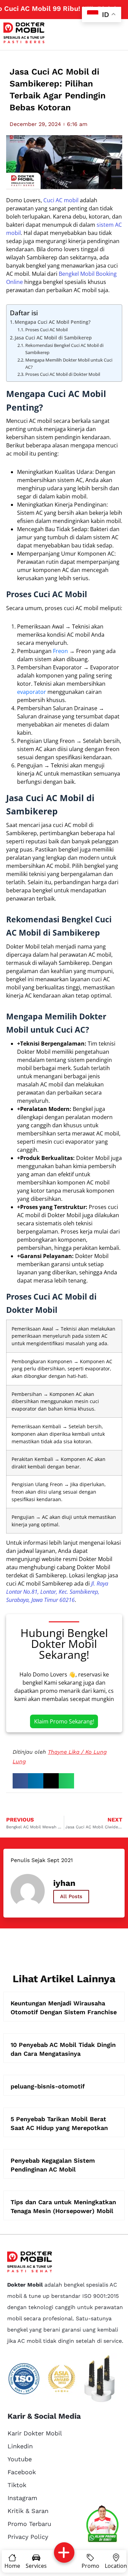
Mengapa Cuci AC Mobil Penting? (53, 322)
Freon (60, 651)
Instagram (22, 2498)
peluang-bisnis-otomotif (48, 2086)
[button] (20, 1781)
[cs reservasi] (102, 2525)
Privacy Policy (28, 2537)
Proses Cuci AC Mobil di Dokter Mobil (63, 374)
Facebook (22, 2472)
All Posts (71, 1896)
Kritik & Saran (28, 2511)
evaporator (32, 692)
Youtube (20, 2459)
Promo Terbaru (29, 2524)
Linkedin (20, 2446)
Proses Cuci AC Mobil (46, 330)
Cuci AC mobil (61, 200)
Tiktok (17, 2485)
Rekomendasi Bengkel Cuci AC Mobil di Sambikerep (64, 349)
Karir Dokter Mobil (35, 2433)
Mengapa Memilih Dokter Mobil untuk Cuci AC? (69, 363)
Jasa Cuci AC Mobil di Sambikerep (53, 338)
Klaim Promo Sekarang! (64, 1721)
